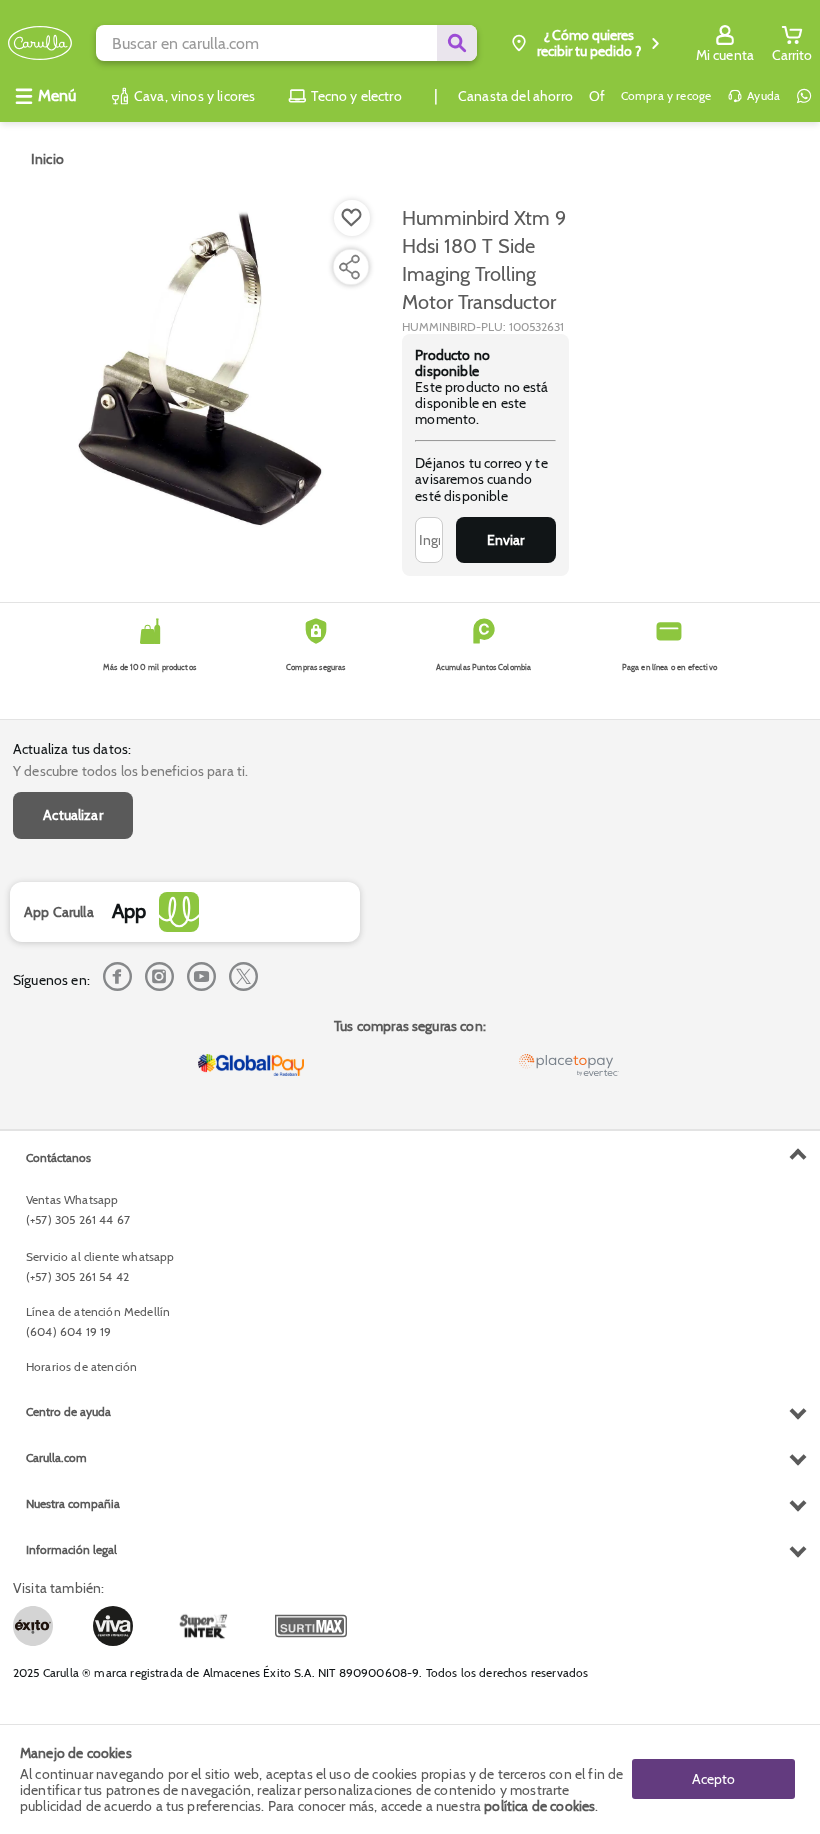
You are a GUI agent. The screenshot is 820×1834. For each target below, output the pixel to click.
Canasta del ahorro (515, 96)
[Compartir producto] (349, 267)
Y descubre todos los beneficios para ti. (130, 771)
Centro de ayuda (68, 1411)
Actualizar (73, 815)
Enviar (505, 540)
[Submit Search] (457, 43)
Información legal (71, 1549)
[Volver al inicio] (40, 43)
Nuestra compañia (73, 1503)
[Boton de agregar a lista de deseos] (352, 218)
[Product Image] (206, 371)
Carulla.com (56, 1457)
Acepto (713, 1779)
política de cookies (539, 1806)
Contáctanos (58, 1157)
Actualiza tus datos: (72, 749)
